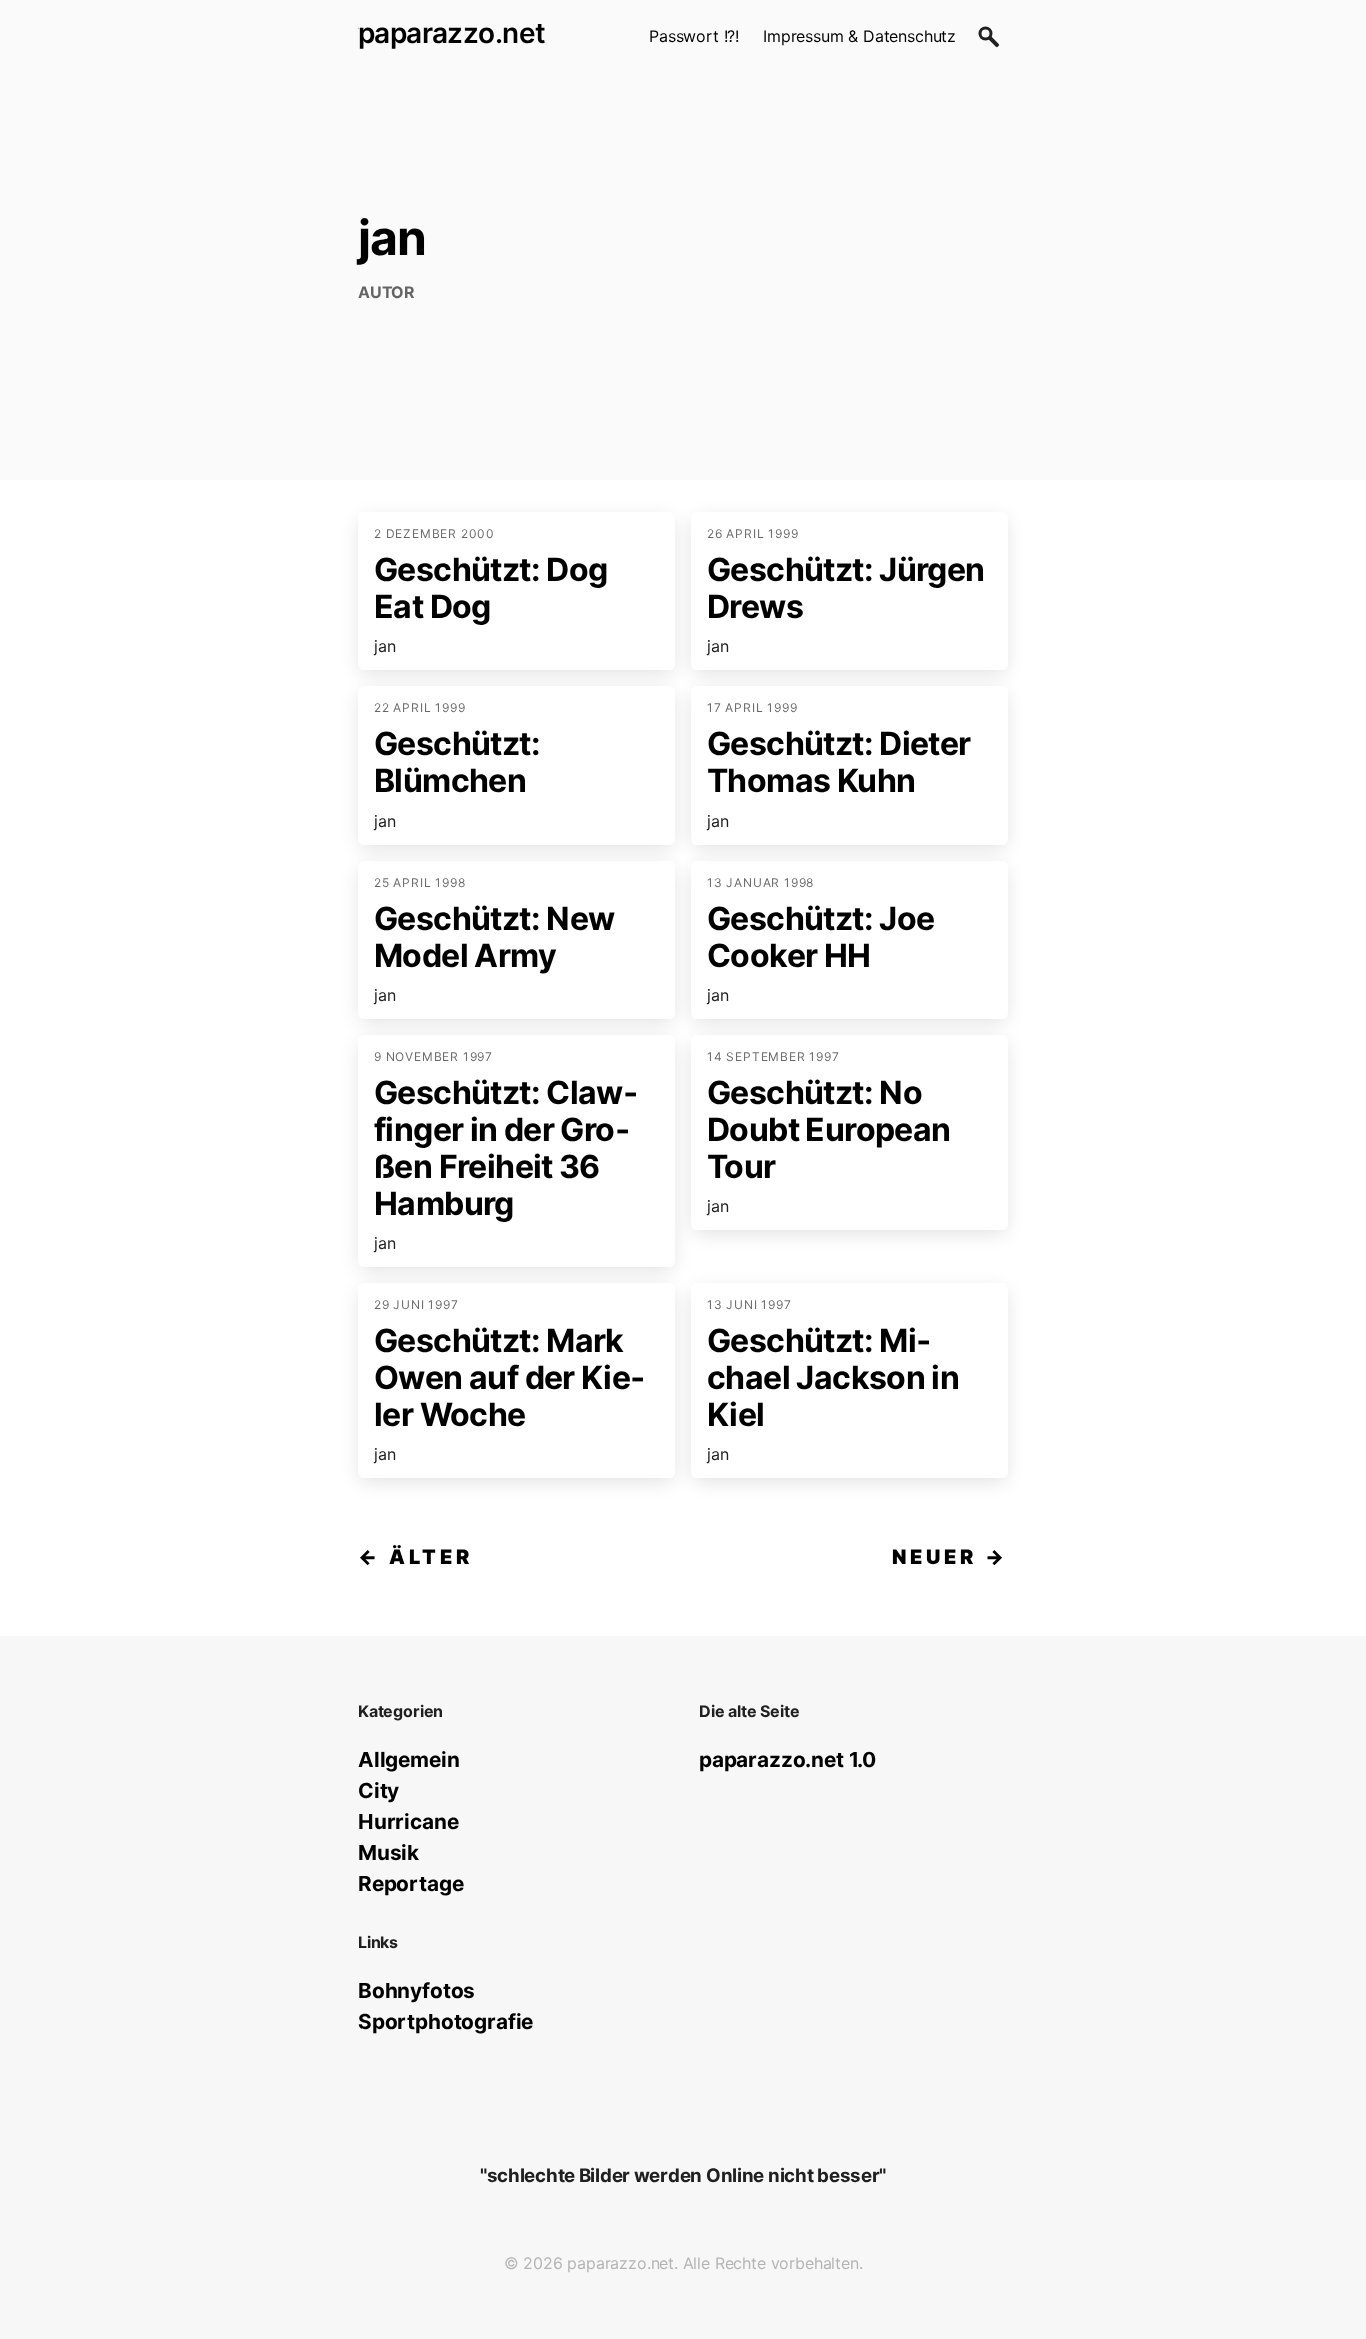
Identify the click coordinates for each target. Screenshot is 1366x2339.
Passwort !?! (694, 36)
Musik (388, 1852)
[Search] (988, 36)
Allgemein (408, 1759)
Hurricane (408, 1821)
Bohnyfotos (416, 1990)
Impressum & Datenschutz (859, 36)
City (378, 1790)
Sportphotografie (445, 2021)
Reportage (410, 1883)
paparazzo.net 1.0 (787, 1759)
